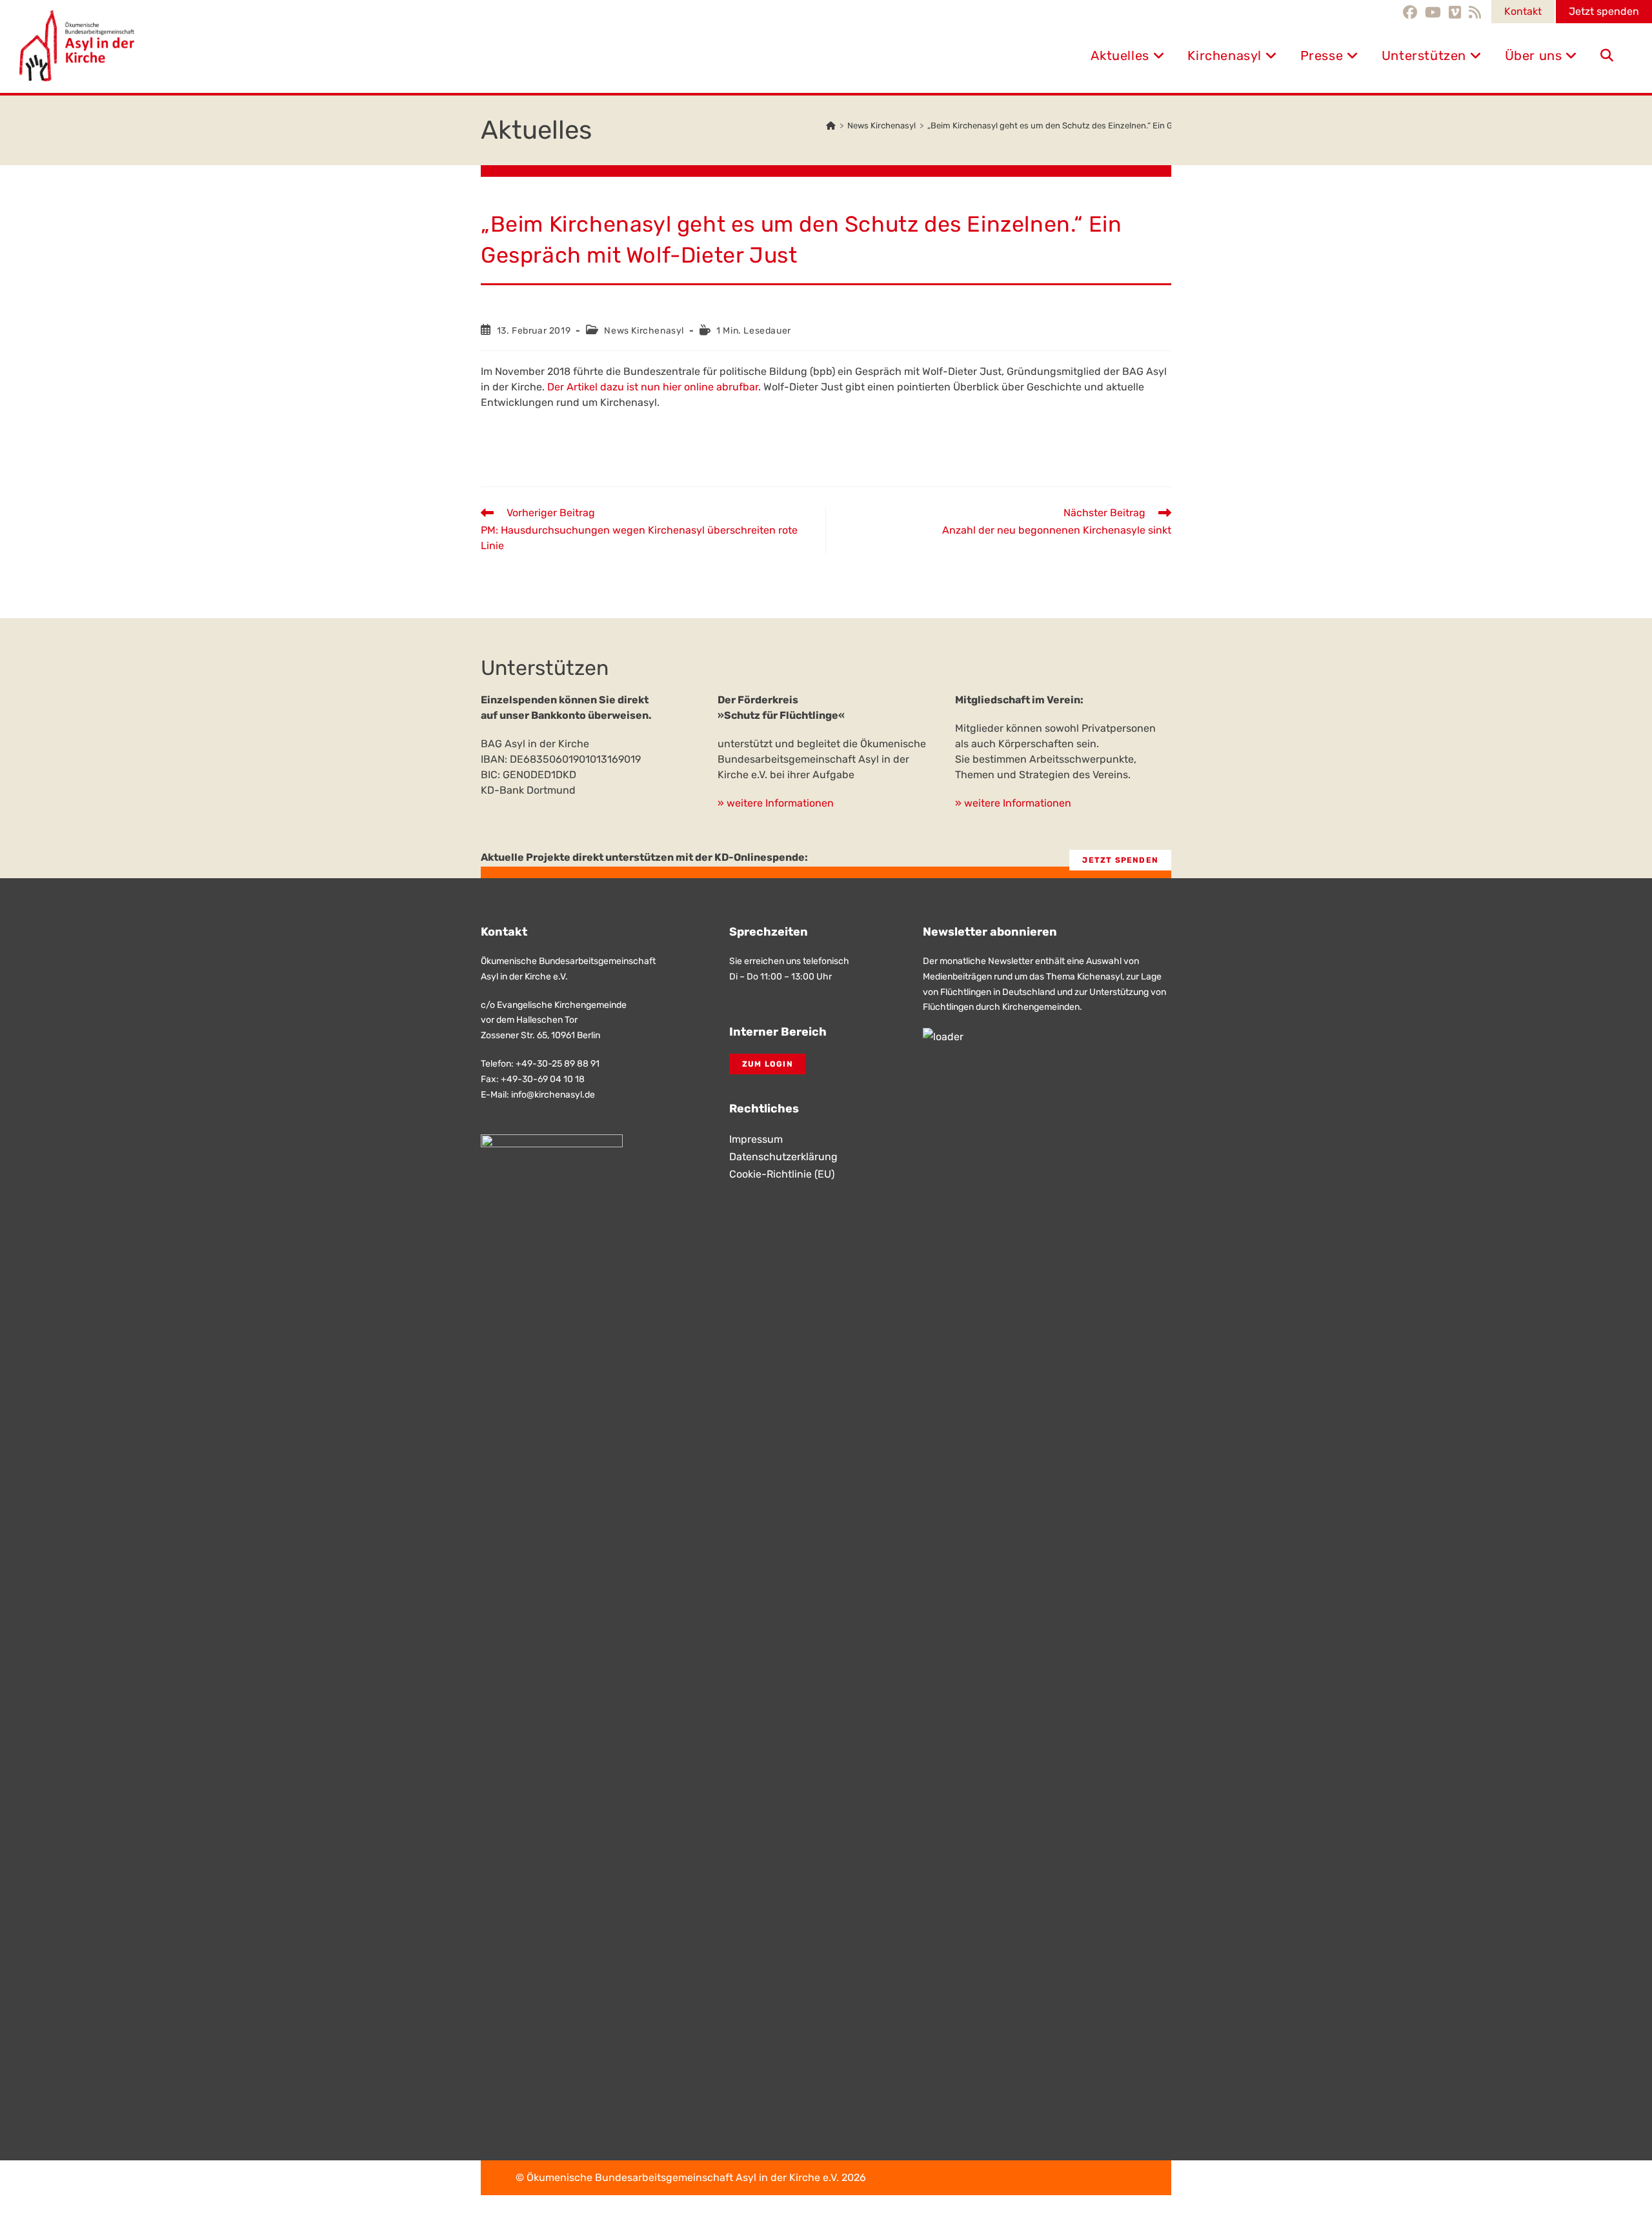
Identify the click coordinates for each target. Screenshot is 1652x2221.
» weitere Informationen (776, 803)
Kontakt (1523, 11)
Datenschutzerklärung (783, 1157)
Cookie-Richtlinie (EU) (782, 1174)
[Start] (831, 126)
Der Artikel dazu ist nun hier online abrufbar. (655, 387)
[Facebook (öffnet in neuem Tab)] (1412, 12)
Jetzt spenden (1604, 11)
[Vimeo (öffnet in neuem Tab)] (1455, 12)
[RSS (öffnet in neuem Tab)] (1475, 12)
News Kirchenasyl (644, 331)
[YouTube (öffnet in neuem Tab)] (1433, 12)
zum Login (768, 1064)
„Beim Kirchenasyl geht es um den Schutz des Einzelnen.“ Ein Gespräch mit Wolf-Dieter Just (1106, 126)
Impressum (756, 1139)
